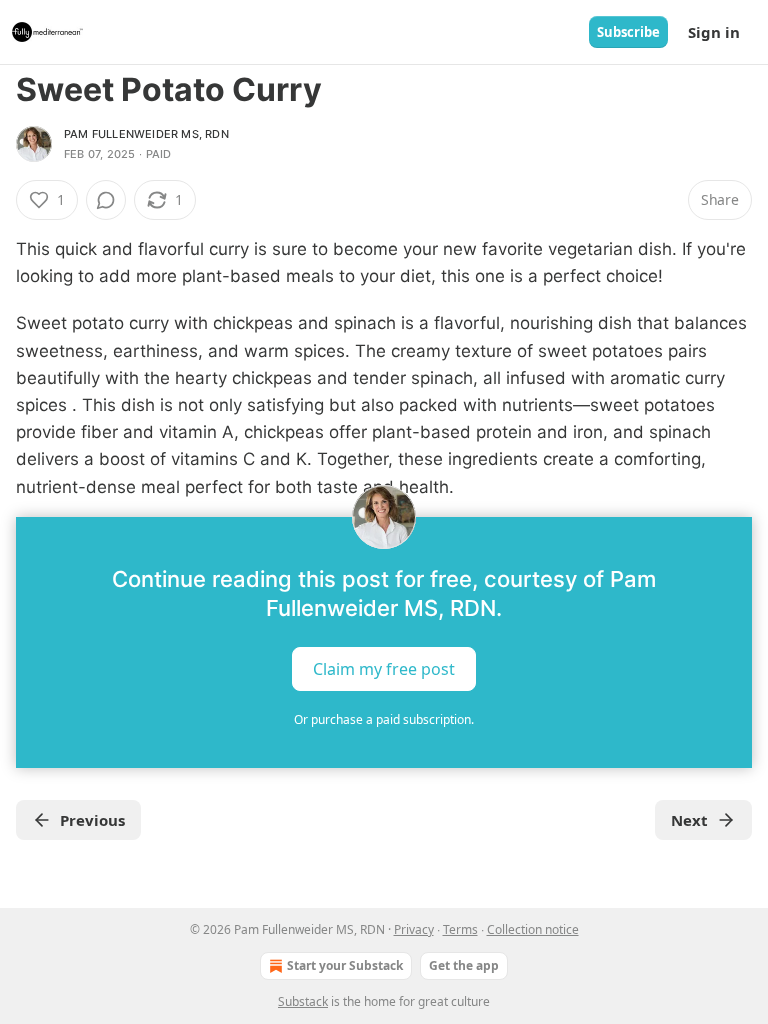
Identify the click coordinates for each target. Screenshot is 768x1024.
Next (689, 820)
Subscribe (628, 32)
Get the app (464, 965)
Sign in (714, 32)
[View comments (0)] (106, 200)
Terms (460, 929)
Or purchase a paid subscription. (384, 719)
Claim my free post (384, 668)
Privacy (414, 929)
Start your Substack (345, 965)
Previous (92, 820)
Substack (303, 1001)
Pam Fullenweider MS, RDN (146, 134)
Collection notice (533, 929)
